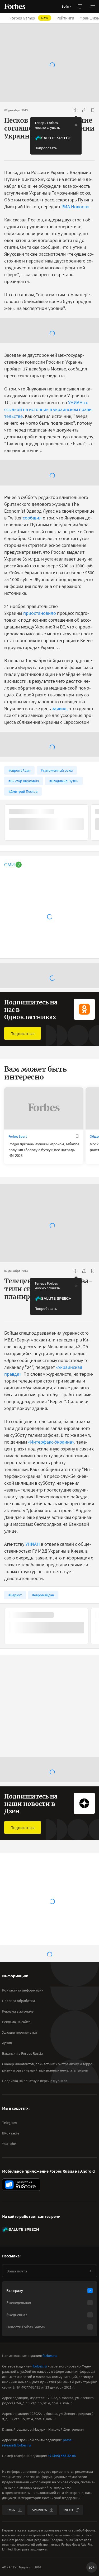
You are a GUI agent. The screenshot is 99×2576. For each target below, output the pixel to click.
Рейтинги (65, 18)
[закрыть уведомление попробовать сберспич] (76, 125)
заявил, (60, 708)
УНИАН (33, 1544)
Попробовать (46, 148)
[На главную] (15, 6)
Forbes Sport (18, 1136)
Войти (67, 6)
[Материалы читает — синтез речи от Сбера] (76, 110)
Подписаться (23, 1033)
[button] (93, 6)
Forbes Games (29, 18)
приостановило (40, 613)
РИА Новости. (76, 207)
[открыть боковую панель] (80, 6)
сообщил (32, 518)
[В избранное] (93, 110)
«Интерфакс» (38, 2162)
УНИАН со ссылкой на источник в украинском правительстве (49, 409)
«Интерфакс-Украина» (51, 1442)
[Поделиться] (84, 110)
